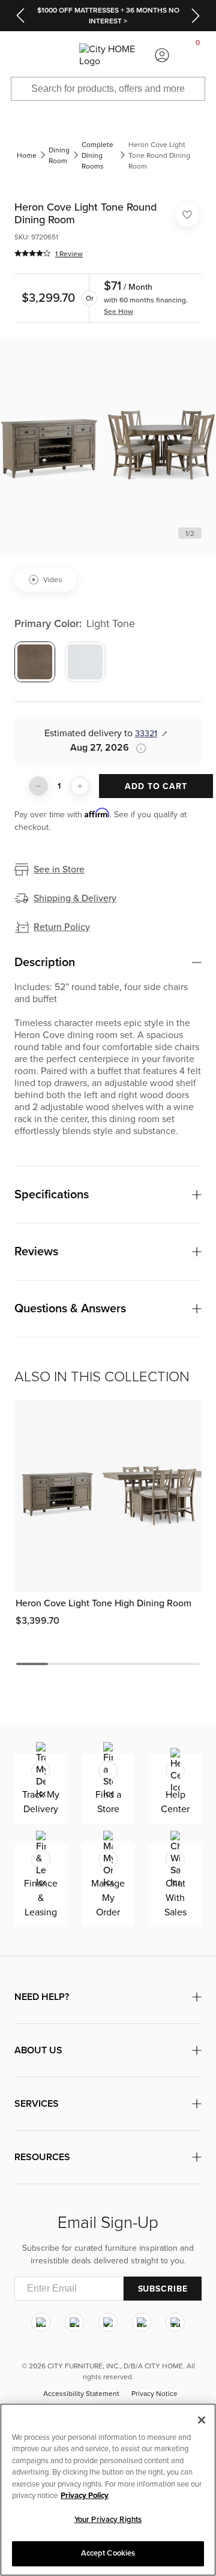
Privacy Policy (85, 2496)
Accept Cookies (108, 2553)
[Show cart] (198, 55)
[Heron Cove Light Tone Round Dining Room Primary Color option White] (85, 662)
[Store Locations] (54, 55)
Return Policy (62, 927)
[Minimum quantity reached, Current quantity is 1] (38, 786)
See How (118, 311)
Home (27, 155)
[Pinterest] (142, 2322)
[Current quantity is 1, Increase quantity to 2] (80, 786)
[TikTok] (175, 2322)
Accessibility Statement (81, 2394)
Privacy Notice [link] (154, 2394)
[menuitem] (18, 55)
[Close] (202, 2420)
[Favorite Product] (187, 215)
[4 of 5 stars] (32, 253)
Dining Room (59, 155)
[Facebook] (74, 2322)
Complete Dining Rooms (97, 155)
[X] (108, 2322)
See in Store (59, 869)
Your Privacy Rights (108, 2520)
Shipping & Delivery (75, 898)
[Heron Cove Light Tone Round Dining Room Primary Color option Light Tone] (35, 662)
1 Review (69, 254)
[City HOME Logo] (108, 55)
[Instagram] (41, 2322)
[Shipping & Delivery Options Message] (137, 748)
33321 (146, 734)
